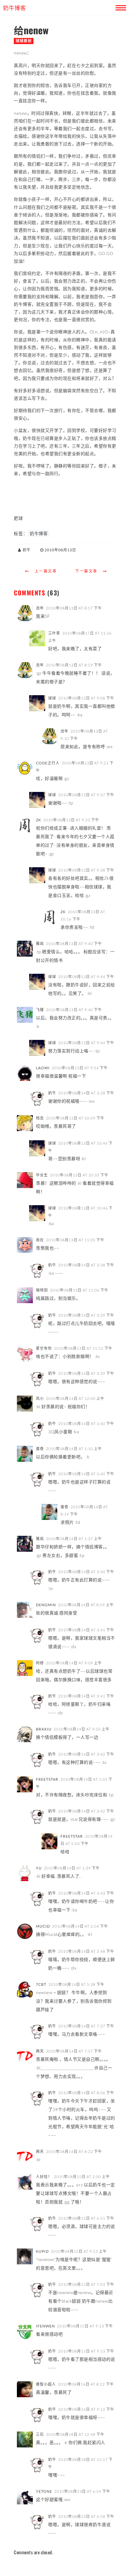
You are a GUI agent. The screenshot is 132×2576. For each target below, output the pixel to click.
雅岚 (40, 944)
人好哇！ (44, 2177)
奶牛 (52, 1093)
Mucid (43, 1926)
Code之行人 (48, 763)
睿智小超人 (46, 2384)
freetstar (47, 1779)
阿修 (40, 1663)
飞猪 (40, 1010)
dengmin (46, 1605)
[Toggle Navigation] (120, 7)
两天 (40, 2051)
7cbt (41, 1984)
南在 (40, 1240)
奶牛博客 (39, 533)
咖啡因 (42, 1290)
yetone (44, 2491)
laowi (43, 1068)
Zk (39, 820)
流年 (40, 608)
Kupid (42, 2251)
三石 (40, 2434)
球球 (52, 698)
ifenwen (45, 2326)
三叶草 (54, 633)
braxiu (44, 1729)
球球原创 (24, 41)
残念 (40, 1118)
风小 (40, 1399)
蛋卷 (40, 1449)
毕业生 (42, 1175)
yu (39, 1868)
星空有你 (44, 1348)
